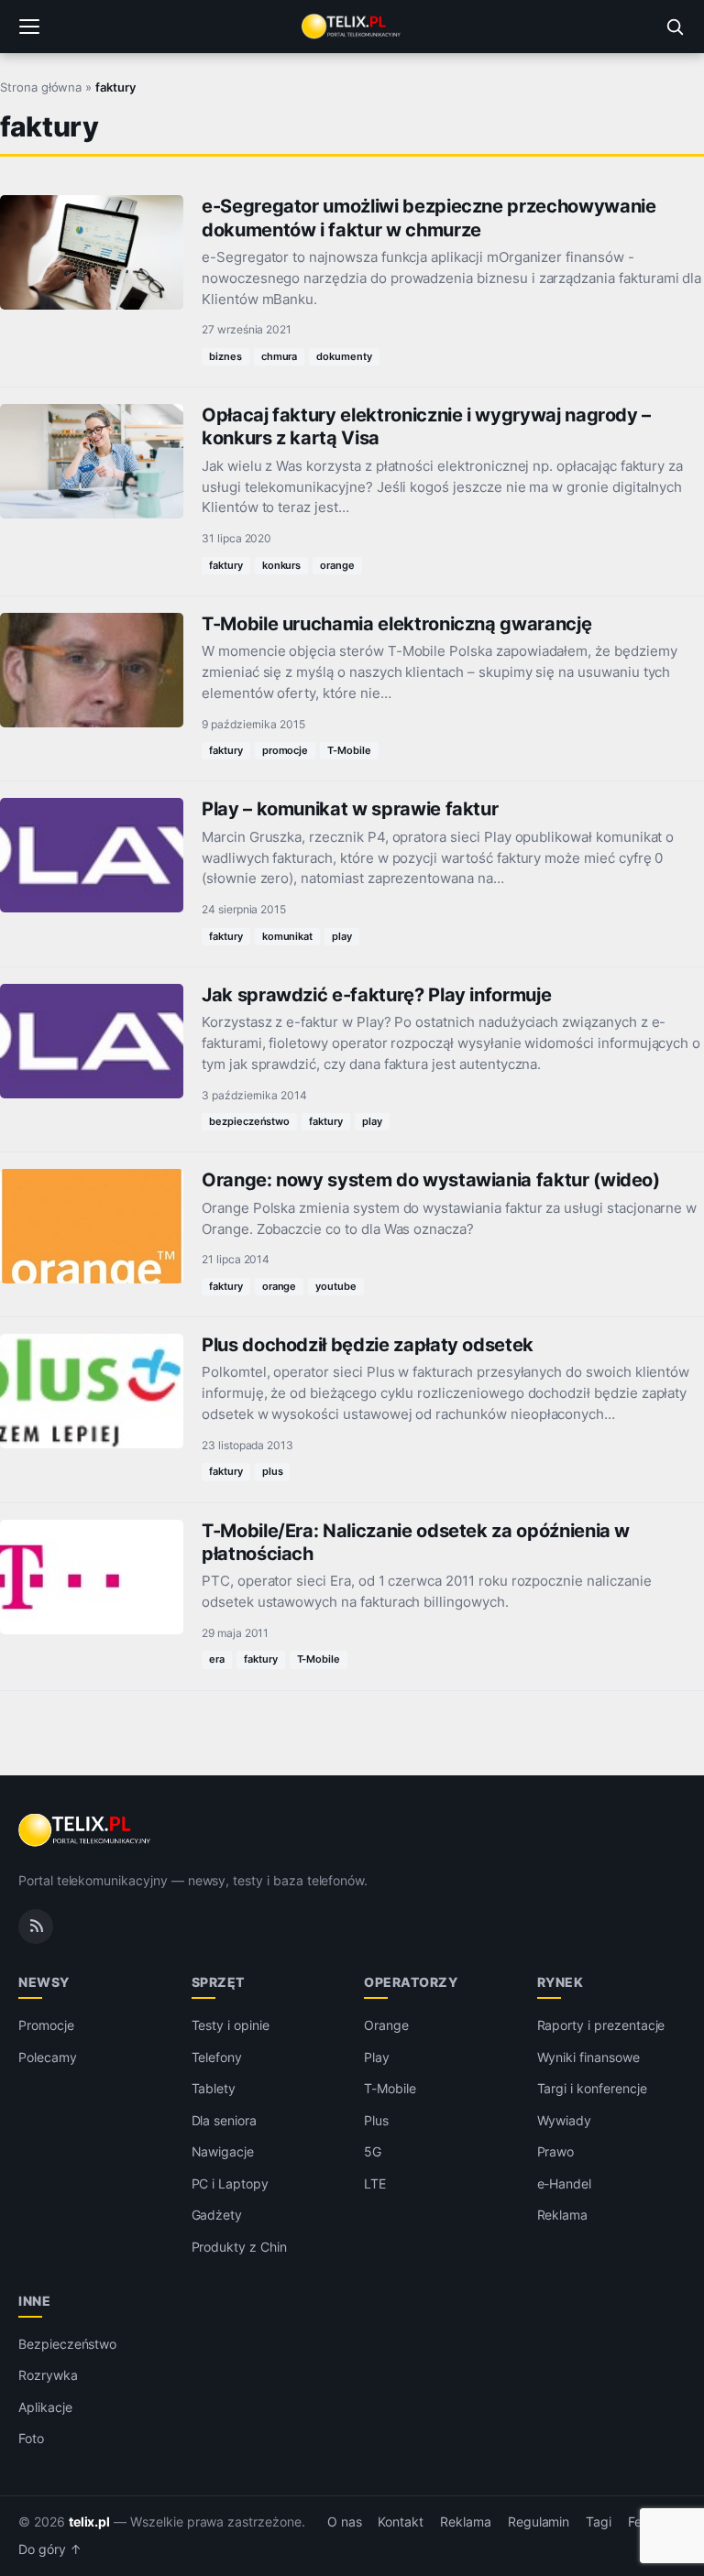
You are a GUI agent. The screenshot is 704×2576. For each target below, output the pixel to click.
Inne (34, 2301)
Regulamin (539, 2522)
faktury (226, 565)
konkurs (282, 565)
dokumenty (344, 356)
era (217, 1659)
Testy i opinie (231, 2025)
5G (373, 2151)
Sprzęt (218, 1982)
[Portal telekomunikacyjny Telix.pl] (352, 27)
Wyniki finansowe (588, 2057)
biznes (225, 356)
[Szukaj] (675, 27)
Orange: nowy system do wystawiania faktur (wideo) (431, 1180)
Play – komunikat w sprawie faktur (350, 809)
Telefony (217, 2057)
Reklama (563, 2215)
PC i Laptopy (230, 2183)
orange (337, 565)
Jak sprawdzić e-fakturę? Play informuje (376, 995)
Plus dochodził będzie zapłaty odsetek (368, 1345)
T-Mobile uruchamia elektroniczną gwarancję (396, 624)
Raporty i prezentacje (601, 2025)
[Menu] (29, 27)
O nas (345, 2522)
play (342, 936)
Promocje (46, 2025)
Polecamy (48, 2057)
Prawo (556, 2151)
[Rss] (36, 1927)
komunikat (288, 936)
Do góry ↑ (50, 2549)
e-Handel (565, 2183)
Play (377, 2057)
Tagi (599, 2522)
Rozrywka (48, 2375)
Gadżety (217, 2215)
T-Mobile (349, 750)
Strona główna (41, 87)
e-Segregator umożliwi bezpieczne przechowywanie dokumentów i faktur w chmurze (429, 218)
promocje (286, 750)
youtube (336, 1286)
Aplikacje (45, 2407)
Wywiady (565, 2120)
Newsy (44, 1982)
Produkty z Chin (239, 2247)
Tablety (214, 2088)
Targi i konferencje (592, 2088)
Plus (376, 2120)
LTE (375, 2183)
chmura (280, 356)
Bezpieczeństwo (67, 2344)
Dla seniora (224, 2120)
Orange (386, 2025)
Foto (31, 2438)
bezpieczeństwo (249, 1121)
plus (273, 1471)
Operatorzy (411, 1982)
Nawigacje (223, 2151)
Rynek (561, 1982)
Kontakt (401, 2522)
